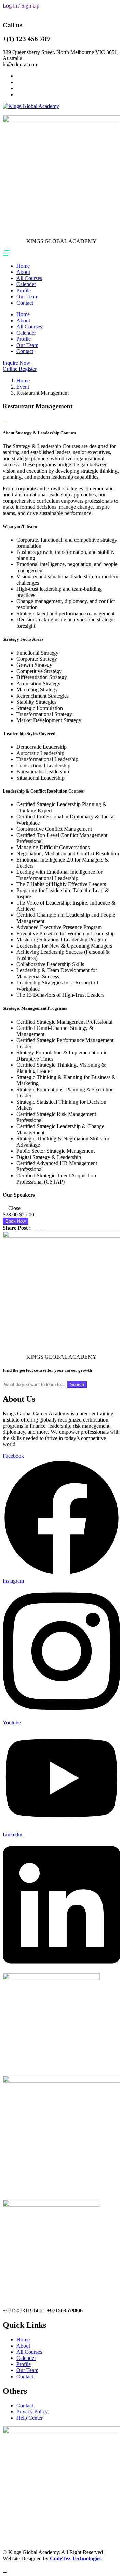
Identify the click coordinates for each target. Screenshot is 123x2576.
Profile (24, 290)
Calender (26, 284)
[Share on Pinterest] (46, 1228)
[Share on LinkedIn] (42, 1228)
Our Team (27, 297)
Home (23, 266)
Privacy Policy (32, 2412)
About (23, 272)
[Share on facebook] (35, 1228)
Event (23, 387)
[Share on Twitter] (38, 1228)
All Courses (29, 278)
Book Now (16, 1221)
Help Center (30, 2418)
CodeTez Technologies (76, 2558)
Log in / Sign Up (21, 6)
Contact (25, 303)
